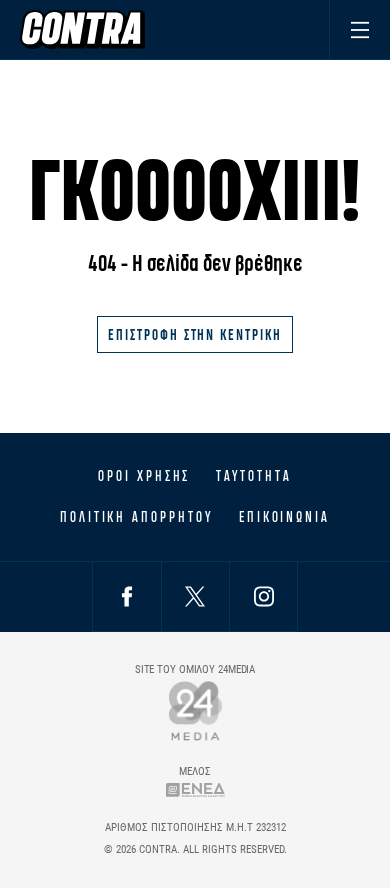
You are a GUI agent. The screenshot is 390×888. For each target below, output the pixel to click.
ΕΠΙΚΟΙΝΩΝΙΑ (284, 517)
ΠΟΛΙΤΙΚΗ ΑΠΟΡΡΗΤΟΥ (136, 517)
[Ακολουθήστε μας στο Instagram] (264, 596)
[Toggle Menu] (359, 29)
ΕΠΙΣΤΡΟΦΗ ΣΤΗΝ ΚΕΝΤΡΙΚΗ (195, 334)
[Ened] (195, 789)
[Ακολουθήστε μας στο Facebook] (127, 596)
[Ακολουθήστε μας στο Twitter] (195, 596)
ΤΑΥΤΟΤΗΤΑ (253, 476)
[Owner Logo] (195, 710)
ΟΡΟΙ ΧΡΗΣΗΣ (144, 476)
